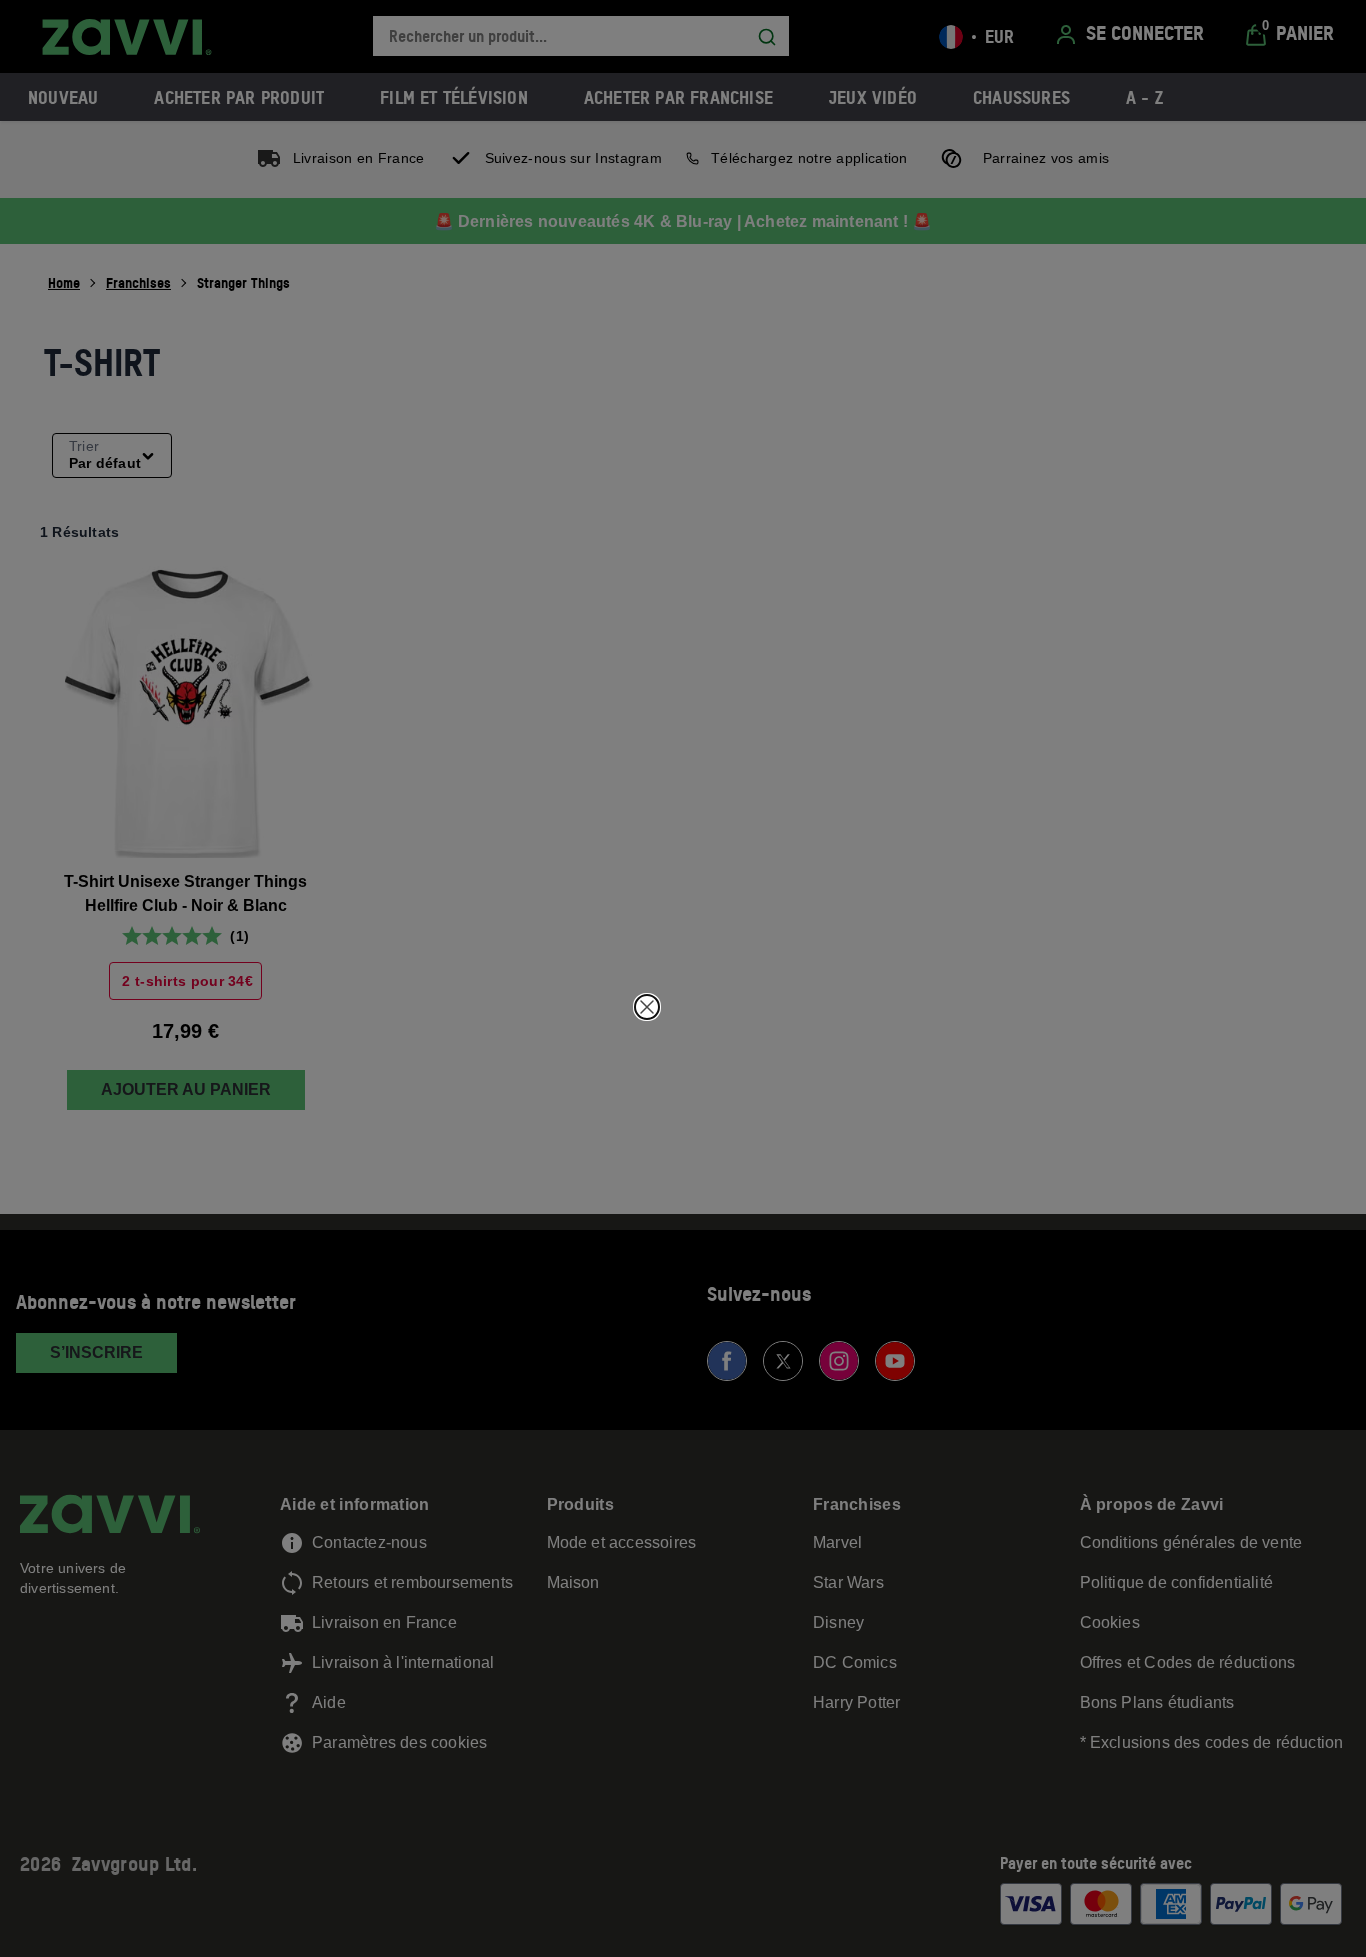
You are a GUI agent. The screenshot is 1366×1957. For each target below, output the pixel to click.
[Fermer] (647, 1007)
